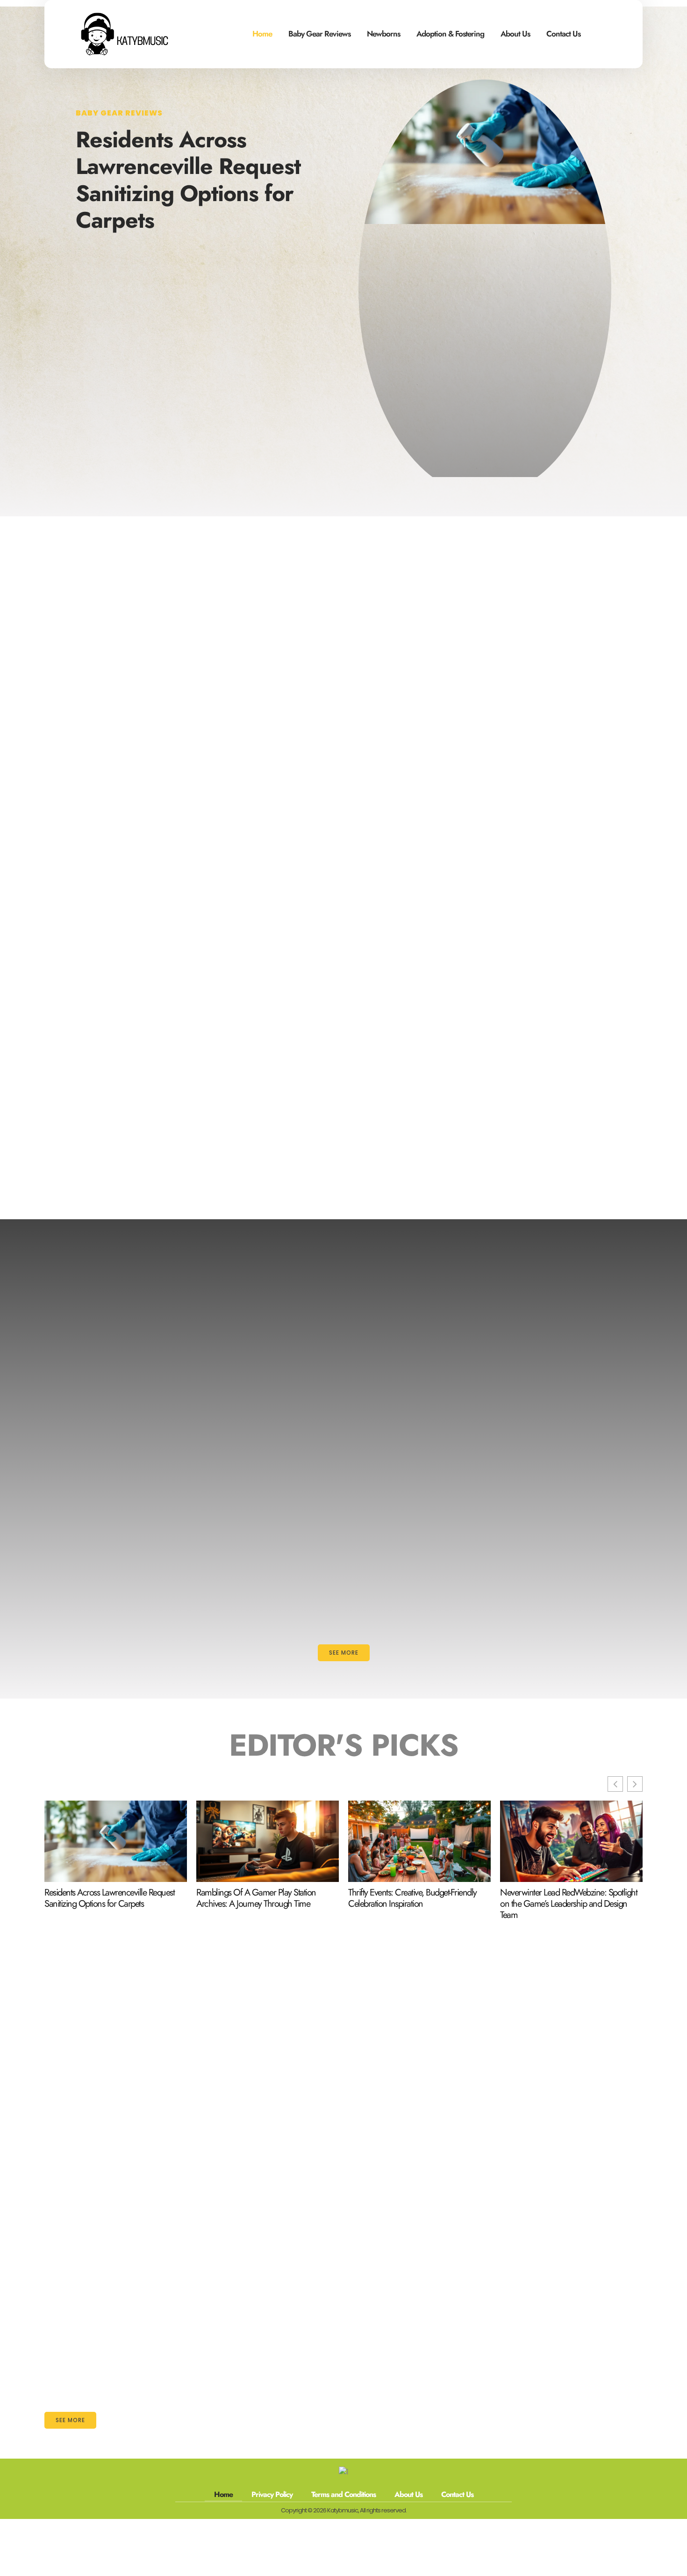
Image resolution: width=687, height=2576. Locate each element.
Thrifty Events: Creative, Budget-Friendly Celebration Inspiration (412, 1898)
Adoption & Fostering (450, 34)
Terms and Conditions (343, 2494)
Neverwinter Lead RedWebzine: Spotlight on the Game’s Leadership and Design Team (569, 1904)
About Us (515, 34)
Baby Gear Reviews (319, 34)
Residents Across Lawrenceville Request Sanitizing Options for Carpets (188, 180)
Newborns (383, 34)
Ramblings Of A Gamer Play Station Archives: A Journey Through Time (256, 1898)
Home (262, 34)
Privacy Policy (272, 2494)
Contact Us (563, 34)
